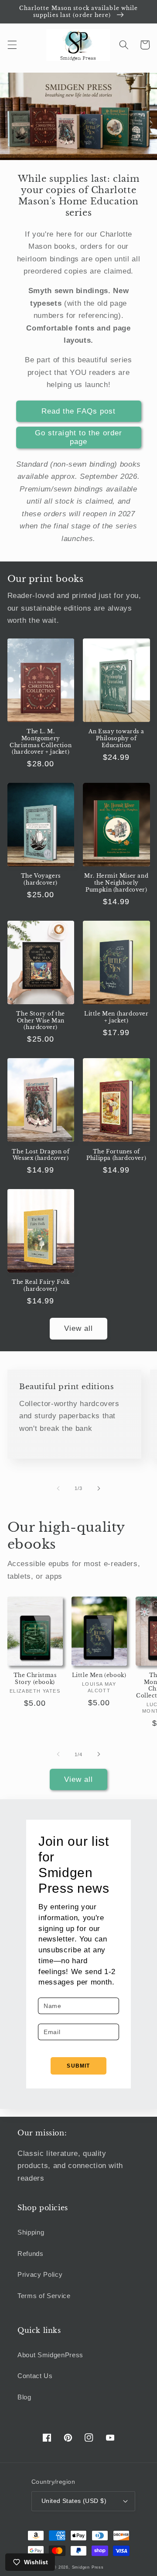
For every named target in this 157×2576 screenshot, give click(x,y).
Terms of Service (44, 2296)
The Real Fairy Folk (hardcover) (41, 1285)
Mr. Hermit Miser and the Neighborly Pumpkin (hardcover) (116, 882)
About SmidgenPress (50, 2355)
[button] (12, 45)
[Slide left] (58, 1488)
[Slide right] (99, 1488)
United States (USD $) (74, 2501)
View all (79, 1328)
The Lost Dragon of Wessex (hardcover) (41, 1155)
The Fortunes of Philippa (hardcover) (116, 1155)
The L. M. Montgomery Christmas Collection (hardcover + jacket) (41, 742)
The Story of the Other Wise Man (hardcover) (41, 1020)
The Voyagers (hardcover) (41, 879)
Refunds (31, 2254)
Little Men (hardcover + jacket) (116, 1017)
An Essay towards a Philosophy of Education (116, 738)
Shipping (31, 2232)
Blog (24, 2397)
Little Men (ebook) (99, 1675)
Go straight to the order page (78, 437)
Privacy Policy (40, 2274)
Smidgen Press (88, 2567)
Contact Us (35, 2376)
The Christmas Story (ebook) (35, 1679)
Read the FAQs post (79, 411)
